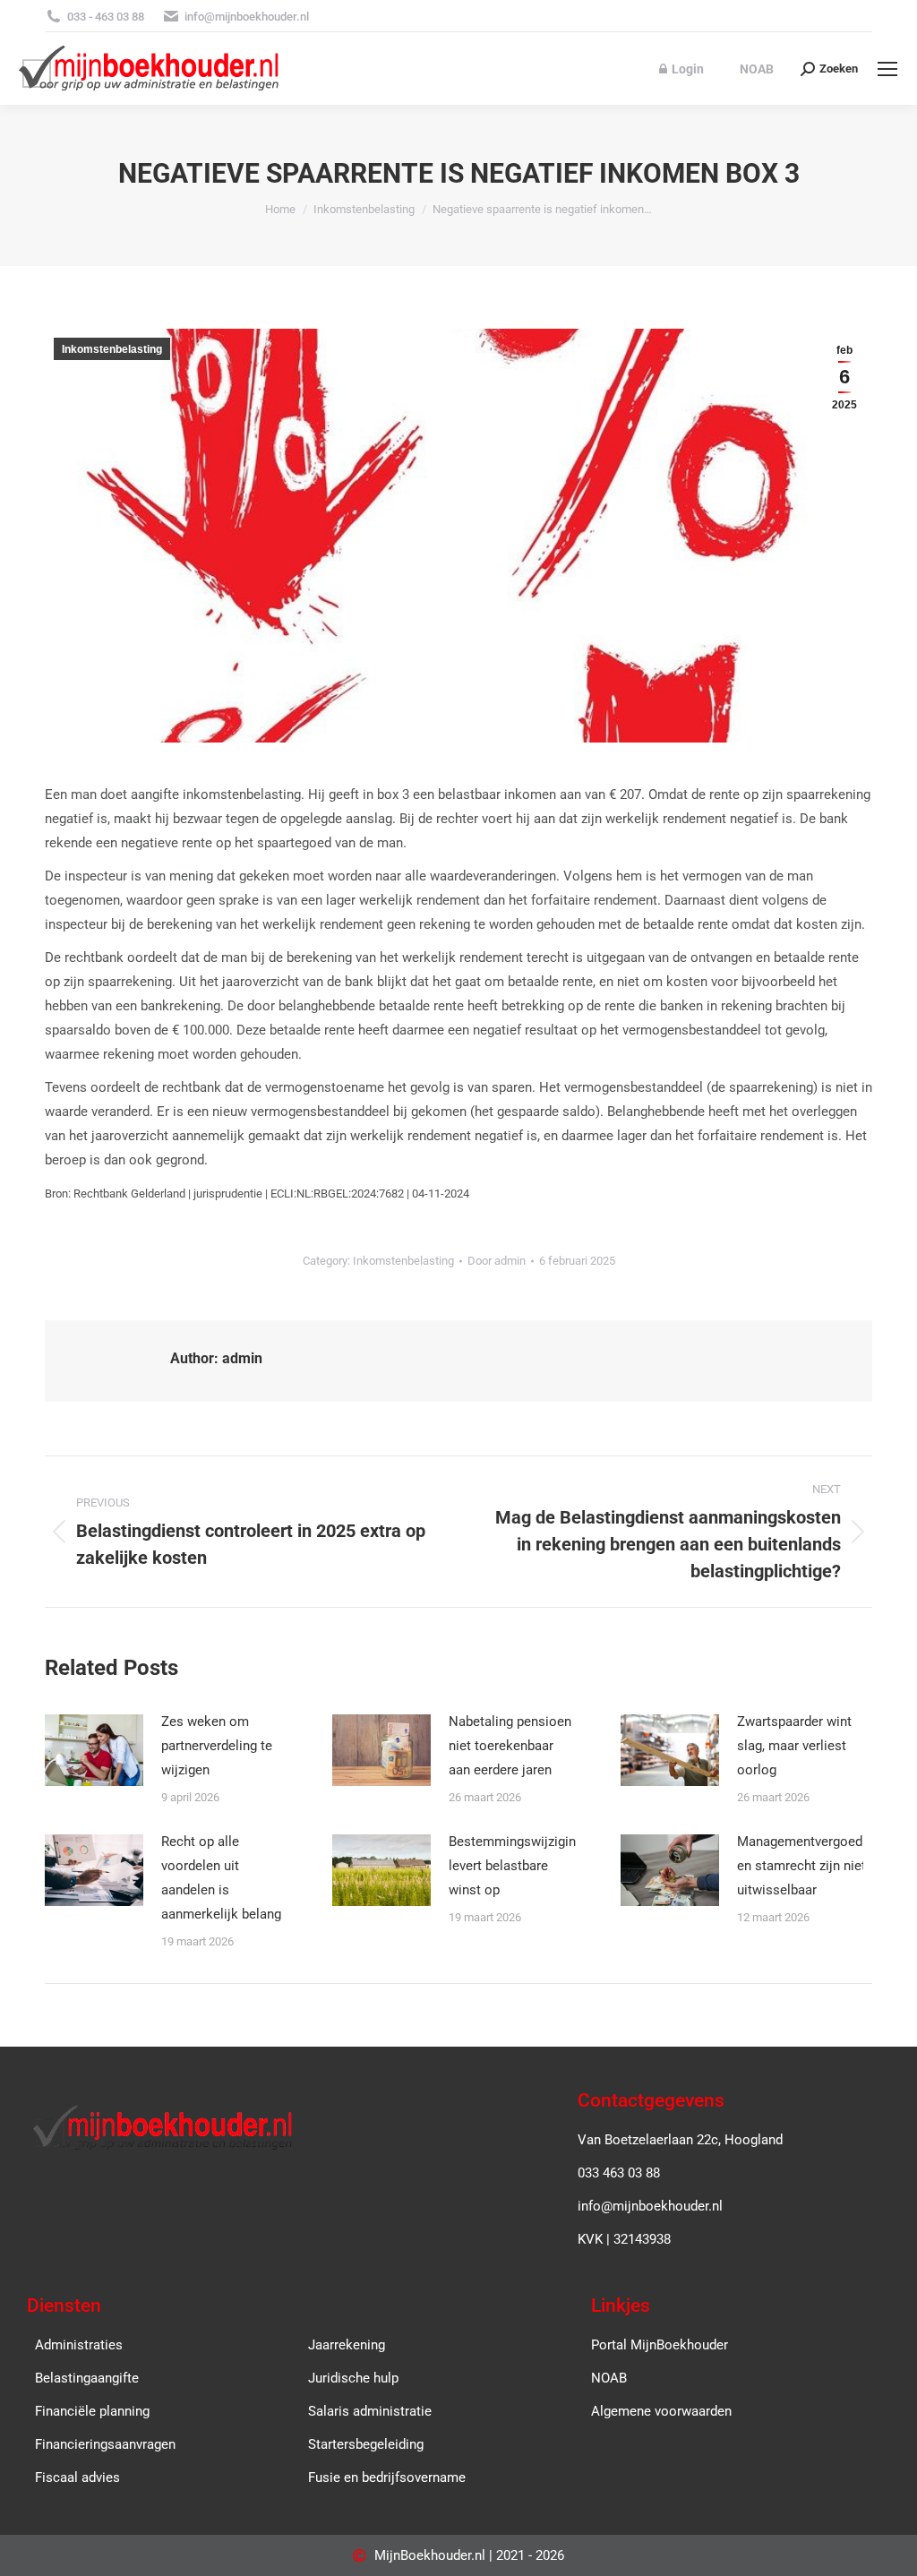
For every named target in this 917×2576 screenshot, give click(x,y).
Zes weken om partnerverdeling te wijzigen (217, 1746)
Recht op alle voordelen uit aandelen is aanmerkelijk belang (221, 1878)
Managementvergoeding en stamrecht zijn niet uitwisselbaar (809, 1866)
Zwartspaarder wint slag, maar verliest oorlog (794, 1746)
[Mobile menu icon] (887, 69)
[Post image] (94, 1750)
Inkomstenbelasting (112, 349)
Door (497, 1261)
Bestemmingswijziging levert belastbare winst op (516, 1866)
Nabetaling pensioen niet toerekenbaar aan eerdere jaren (510, 1746)
